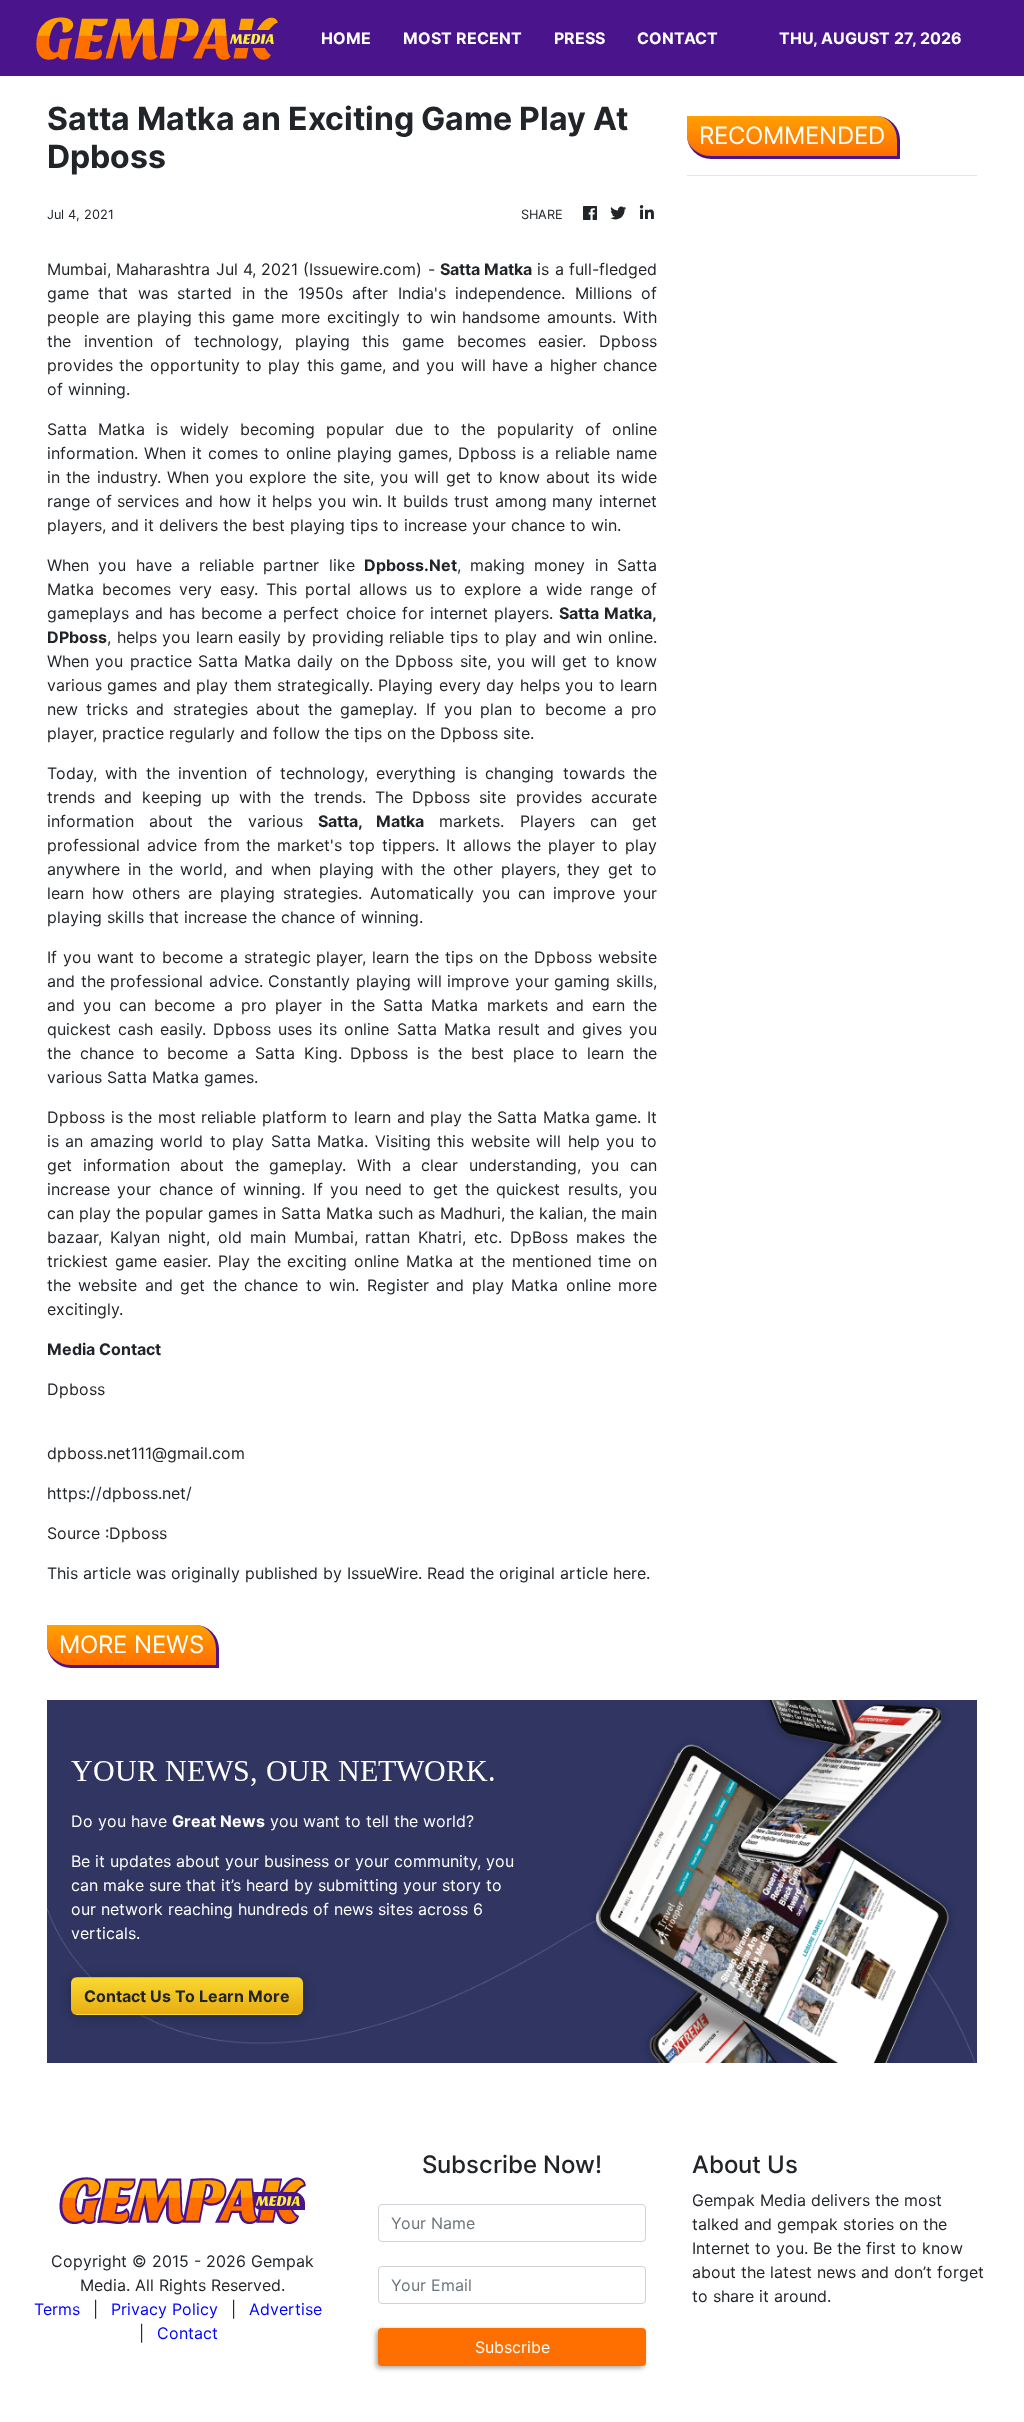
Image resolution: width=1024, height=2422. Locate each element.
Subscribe (512, 2347)
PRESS (579, 38)
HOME (346, 38)
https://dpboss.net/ (119, 1493)
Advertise (285, 2309)
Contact (187, 2333)
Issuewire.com (362, 269)
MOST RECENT (462, 38)
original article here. (574, 1573)
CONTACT (677, 38)
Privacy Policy (164, 2309)
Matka (400, 821)
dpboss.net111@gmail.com (146, 1453)
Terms (57, 2309)
